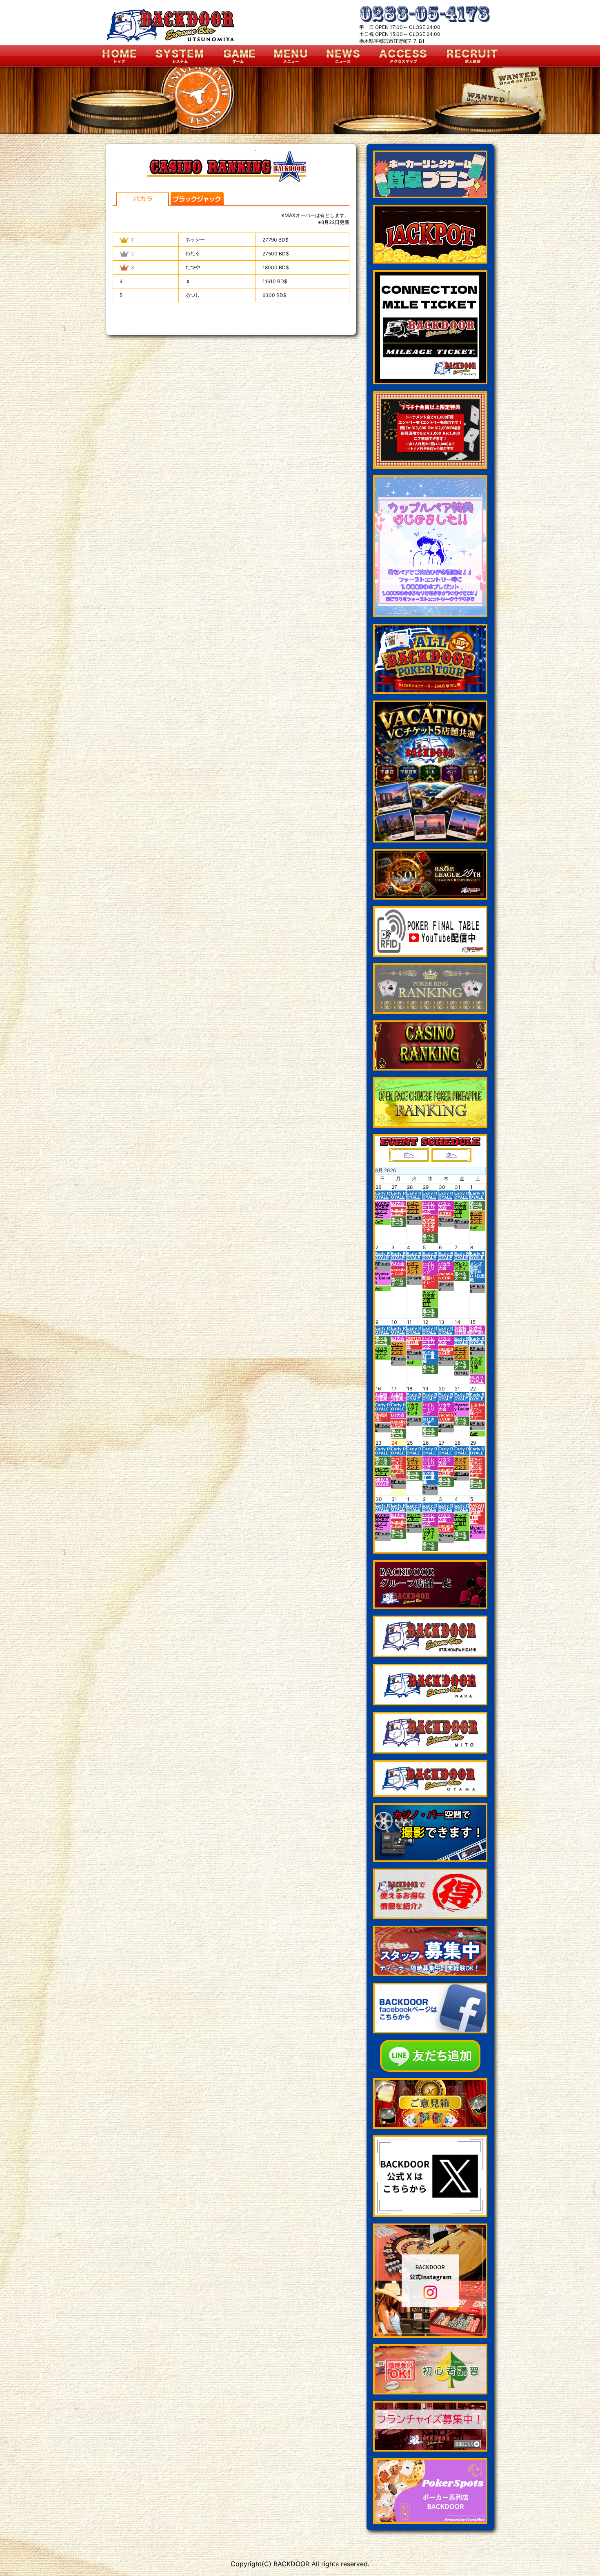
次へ (451, 1155)
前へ (409, 1155)
